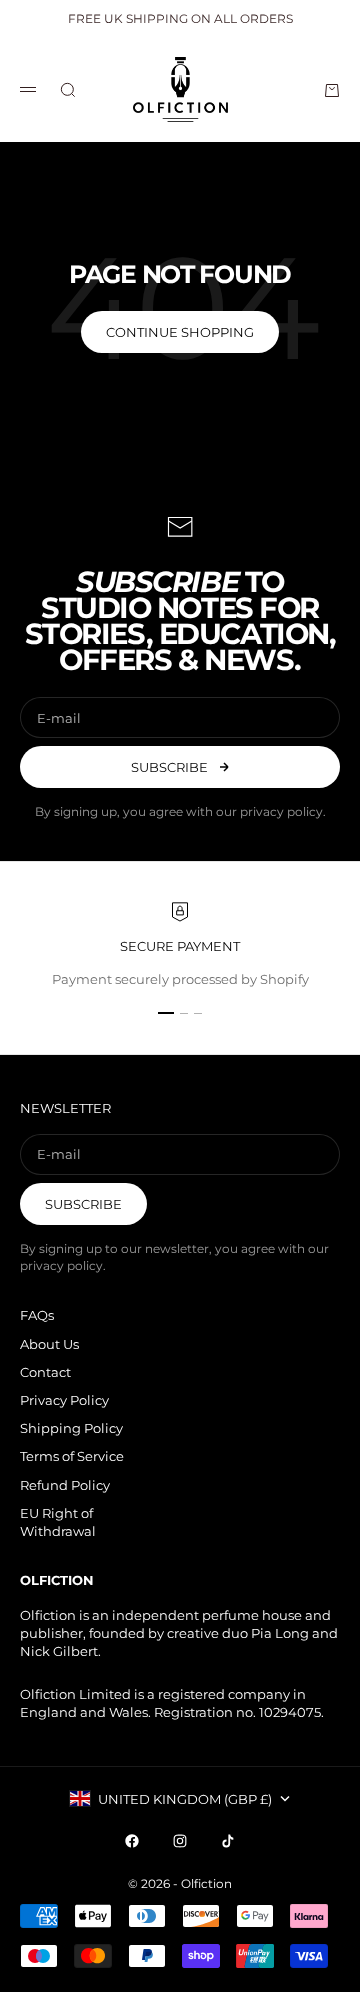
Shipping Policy (71, 1428)
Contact (45, 1372)
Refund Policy (65, 1485)
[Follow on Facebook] (132, 1841)
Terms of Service (72, 1456)
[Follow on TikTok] (228, 1841)
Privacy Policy (64, 1400)
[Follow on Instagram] (180, 1841)
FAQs (37, 1315)
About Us (49, 1344)
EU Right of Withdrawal (58, 1522)
